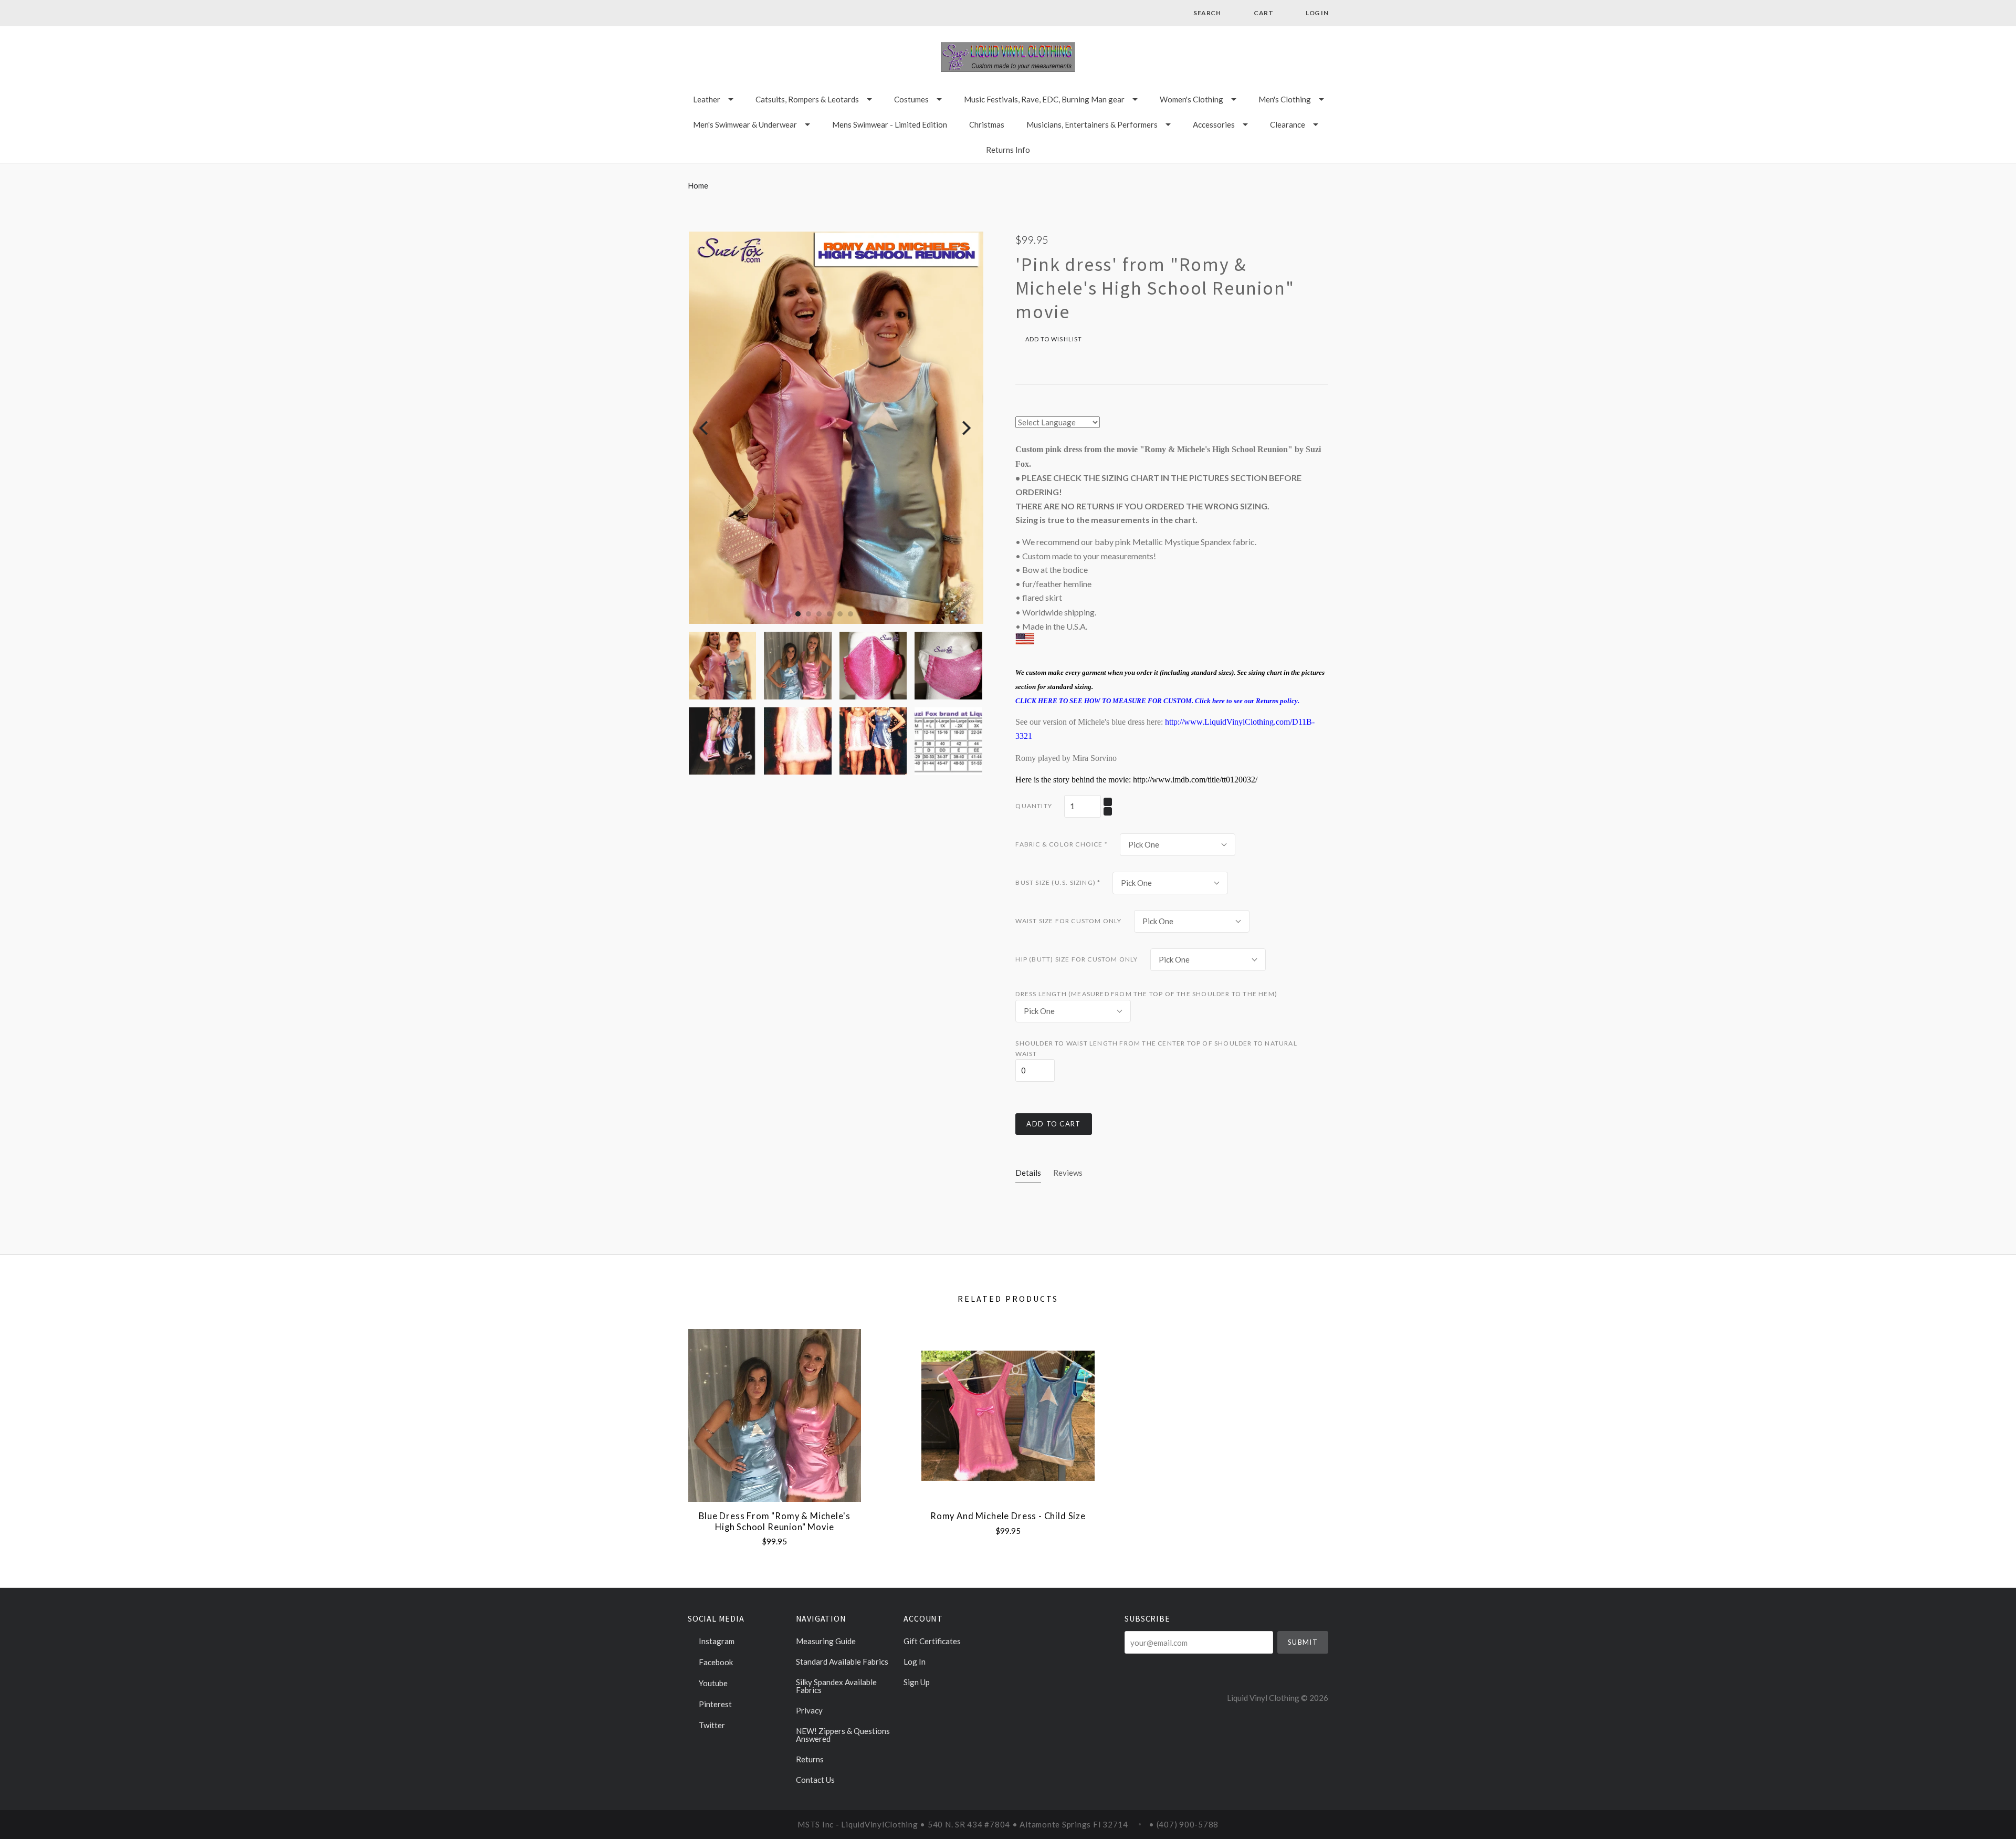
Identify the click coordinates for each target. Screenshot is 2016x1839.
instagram (716, 1641)
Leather (707, 99)
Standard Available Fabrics (842, 1662)
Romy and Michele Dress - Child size (1008, 1516)
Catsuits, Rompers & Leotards (807, 99)
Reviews (1068, 1173)
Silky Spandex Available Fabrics (836, 1686)
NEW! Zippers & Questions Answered (843, 1735)
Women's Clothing (1191, 99)
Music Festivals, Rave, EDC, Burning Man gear (1044, 99)
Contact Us (815, 1779)
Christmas (987, 124)
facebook (715, 1662)
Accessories (1214, 124)
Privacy (809, 1710)
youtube (712, 1683)
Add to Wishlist (1053, 339)
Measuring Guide (826, 1641)
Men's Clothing (1285, 99)
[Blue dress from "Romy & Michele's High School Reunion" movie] (775, 1415)
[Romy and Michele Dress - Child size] (1008, 1415)
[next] (965, 428)
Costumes (911, 99)
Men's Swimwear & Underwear (745, 124)
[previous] (705, 428)
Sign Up (917, 1682)
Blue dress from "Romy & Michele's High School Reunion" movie (774, 1522)
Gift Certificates (932, 1641)
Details (1028, 1173)
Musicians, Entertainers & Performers (1092, 124)
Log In (915, 1662)
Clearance (1288, 124)
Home (698, 185)
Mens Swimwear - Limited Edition (890, 124)
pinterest (715, 1704)
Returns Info (1008, 150)
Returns (810, 1759)
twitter (711, 1725)
